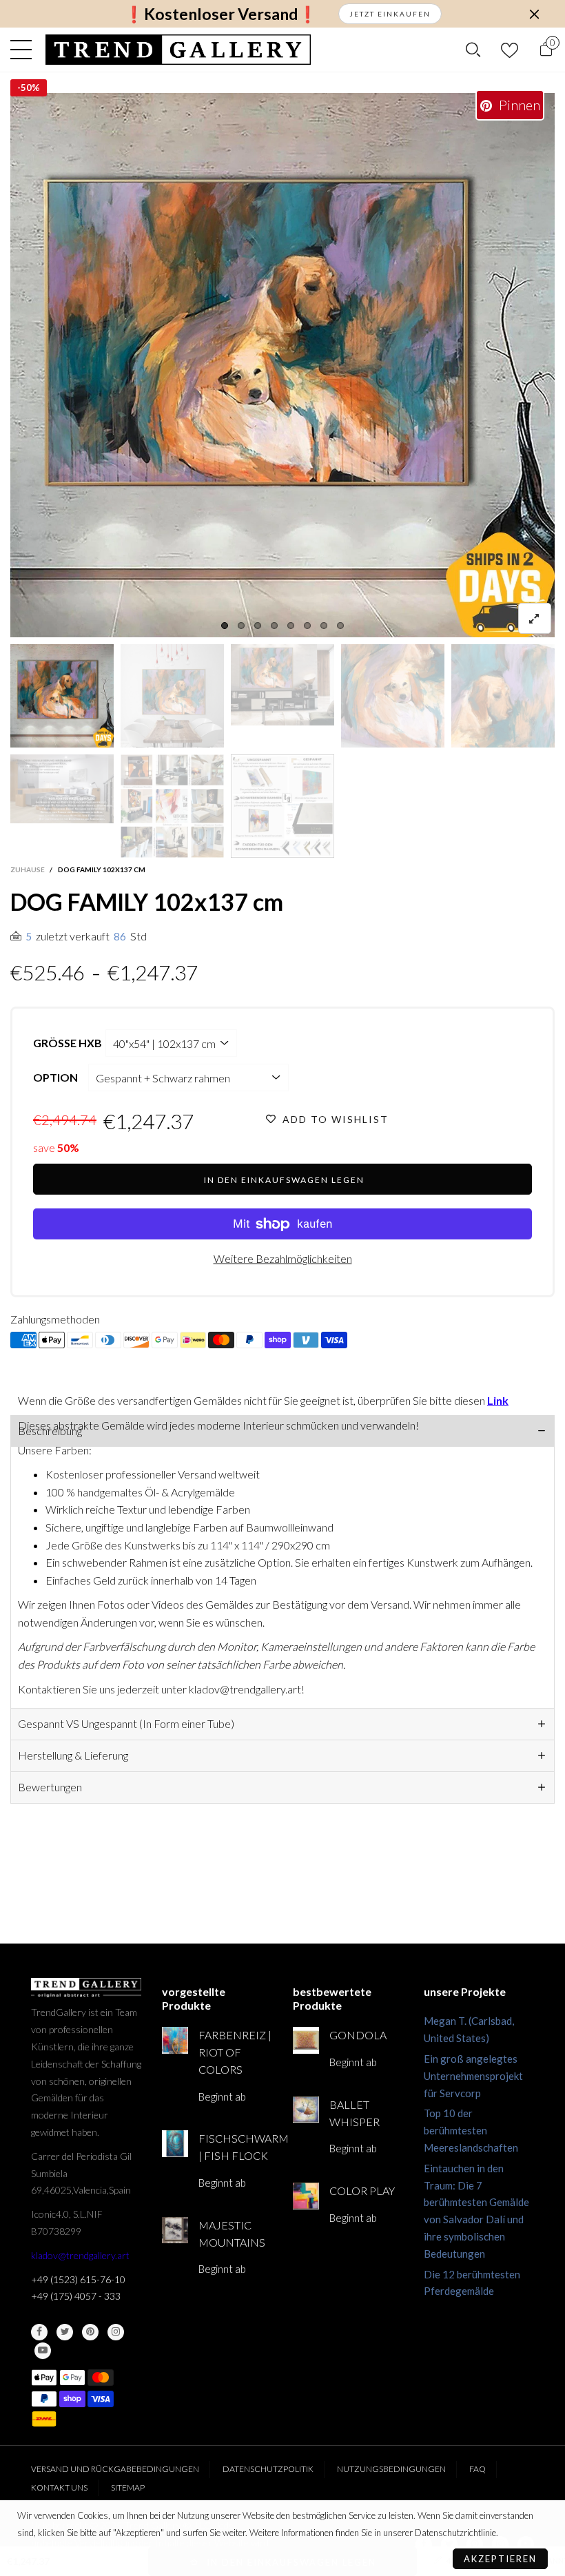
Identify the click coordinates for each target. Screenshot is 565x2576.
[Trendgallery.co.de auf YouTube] (43, 2351)
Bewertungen (50, 1787)
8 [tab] (340, 626)
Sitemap (128, 2487)
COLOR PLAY (362, 2191)
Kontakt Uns (59, 2487)
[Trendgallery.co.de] (178, 50)
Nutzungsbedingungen (391, 2469)
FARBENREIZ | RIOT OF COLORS (235, 2052)
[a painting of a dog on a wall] (393, 696)
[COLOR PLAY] (306, 2196)
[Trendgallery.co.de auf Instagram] (116, 2332)
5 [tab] (291, 626)
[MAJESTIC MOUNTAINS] (175, 2230)
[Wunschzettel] (510, 50)
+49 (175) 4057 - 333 (76, 2296)
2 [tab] (241, 626)
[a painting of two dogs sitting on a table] (172, 696)
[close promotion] (534, 14)
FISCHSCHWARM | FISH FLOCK (235, 2147)
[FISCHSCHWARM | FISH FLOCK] (175, 2143)
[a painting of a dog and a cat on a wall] (282, 365)
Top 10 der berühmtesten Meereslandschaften (471, 2130)
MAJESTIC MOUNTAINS (232, 2234)
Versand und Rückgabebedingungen (115, 2469)
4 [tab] (274, 626)
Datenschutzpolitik (268, 2469)
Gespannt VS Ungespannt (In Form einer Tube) (126, 1723)
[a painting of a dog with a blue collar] (503, 696)
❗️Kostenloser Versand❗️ (221, 14)
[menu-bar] (24, 50)
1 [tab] (225, 626)
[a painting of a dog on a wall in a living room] (282, 685)
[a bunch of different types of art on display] (282, 806)
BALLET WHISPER (355, 2113)
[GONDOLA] (306, 2040)
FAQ (477, 2469)
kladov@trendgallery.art (80, 2255)
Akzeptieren (500, 2559)
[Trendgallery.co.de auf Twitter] (65, 2332)
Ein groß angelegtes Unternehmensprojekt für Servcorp (473, 2076)
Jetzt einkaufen (390, 14)
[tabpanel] (282, 365)
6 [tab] (307, 626)
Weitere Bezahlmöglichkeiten (283, 1258)
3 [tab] (258, 626)
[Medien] (535, 618)
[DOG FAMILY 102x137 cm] (62, 789)
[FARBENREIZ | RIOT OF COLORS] (175, 2040)
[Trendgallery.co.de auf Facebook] (39, 2332)
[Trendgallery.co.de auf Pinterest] (90, 2332)
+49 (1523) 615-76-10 (78, 2279)
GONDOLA (358, 2035)
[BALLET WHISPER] (306, 2110)
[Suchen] (473, 50)
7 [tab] (324, 626)
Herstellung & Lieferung (73, 1755)
